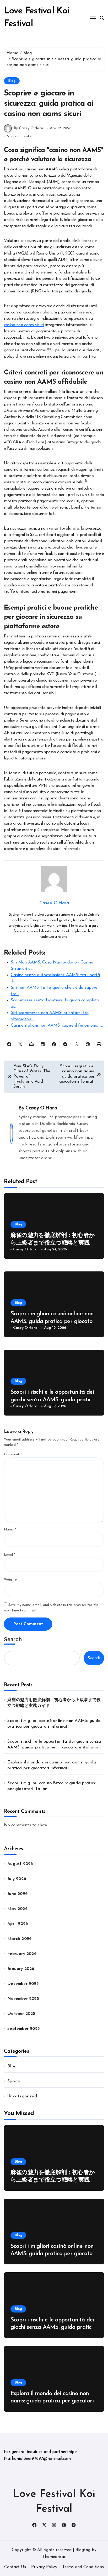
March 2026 (19, 1939)
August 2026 (20, 1864)
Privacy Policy (44, 2567)
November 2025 (23, 1999)
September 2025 (24, 2029)
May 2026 (17, 1909)
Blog (12, 81)
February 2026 (22, 1954)
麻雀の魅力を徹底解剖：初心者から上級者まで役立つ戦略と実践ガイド (53, 1243)
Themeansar (54, 2557)
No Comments (19, 136)
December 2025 (23, 1984)
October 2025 (21, 2014)
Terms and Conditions (83, 2567)
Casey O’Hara (41, 1108)
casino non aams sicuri (24, 325)
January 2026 (21, 1969)
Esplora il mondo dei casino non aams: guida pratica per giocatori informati (52, 1765)
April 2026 (18, 1924)
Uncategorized (22, 2096)
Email (10, 1555)
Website (10, 1580)
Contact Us (15, 2567)
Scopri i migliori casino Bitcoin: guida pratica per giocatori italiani (52, 1786)
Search (13, 1639)
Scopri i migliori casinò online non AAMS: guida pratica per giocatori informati (53, 1321)
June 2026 (17, 1894)
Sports (14, 2081)
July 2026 (17, 1879)
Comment (13, 1454)
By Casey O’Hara (29, 128)
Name (10, 1530)
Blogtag (83, 2550)
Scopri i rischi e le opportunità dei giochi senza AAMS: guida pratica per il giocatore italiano (53, 1400)
